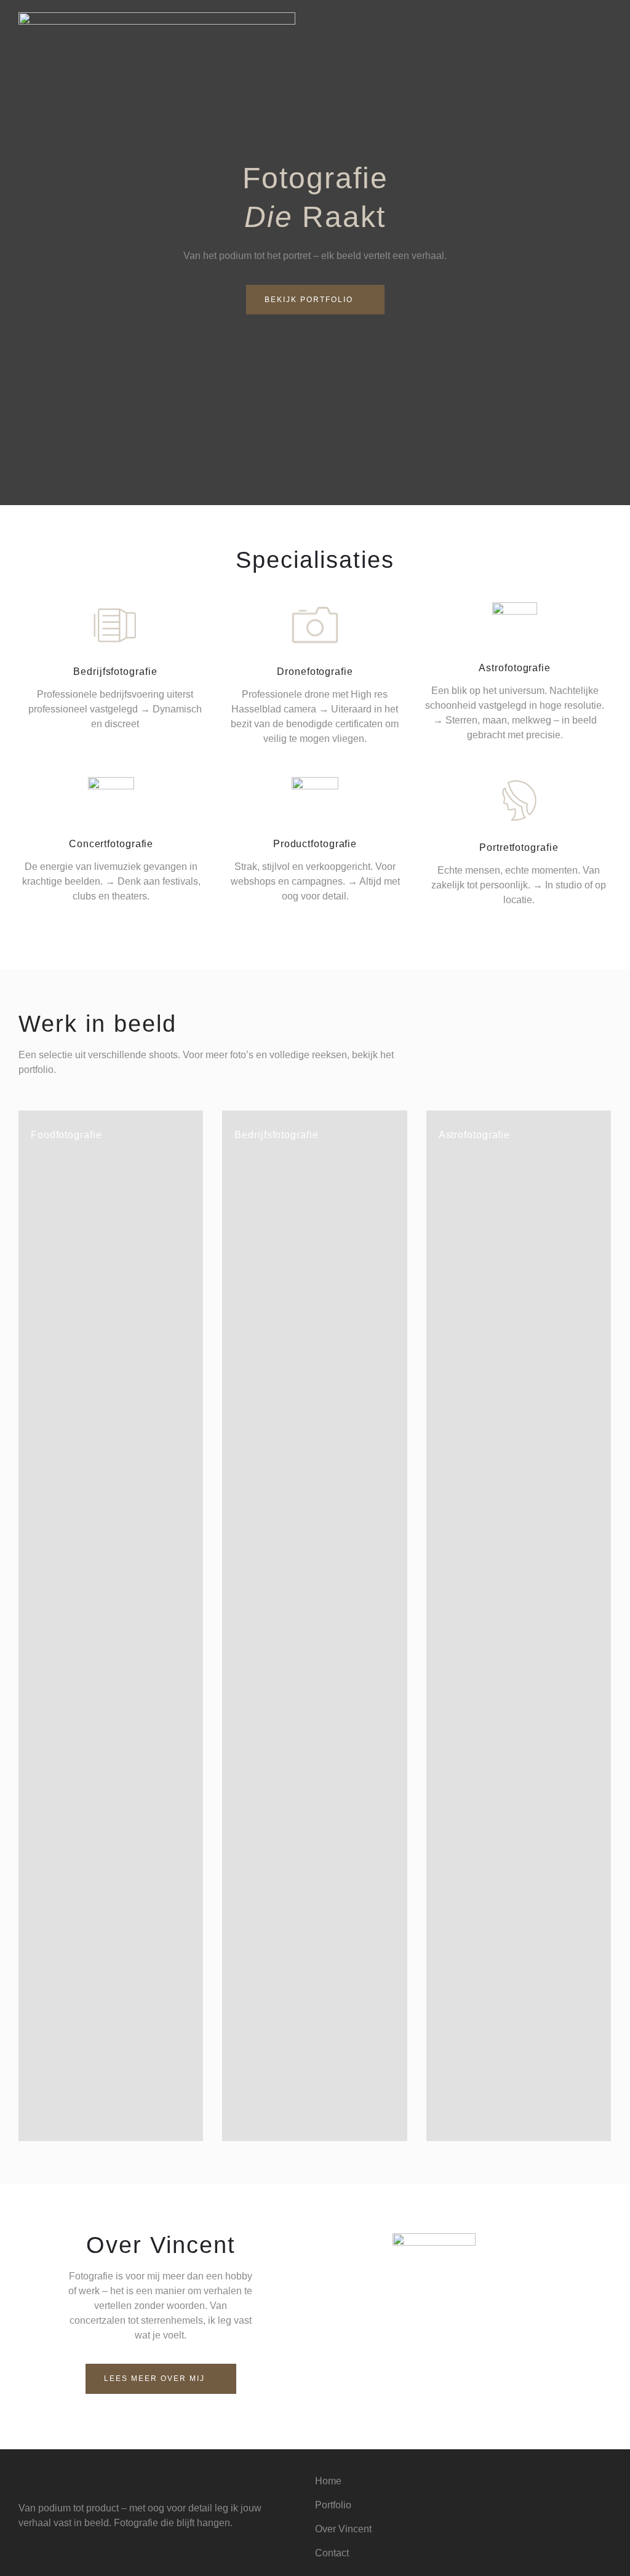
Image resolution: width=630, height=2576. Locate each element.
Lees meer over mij (154, 2379)
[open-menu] (604, 32)
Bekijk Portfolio (309, 300)
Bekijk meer (147, 2128)
